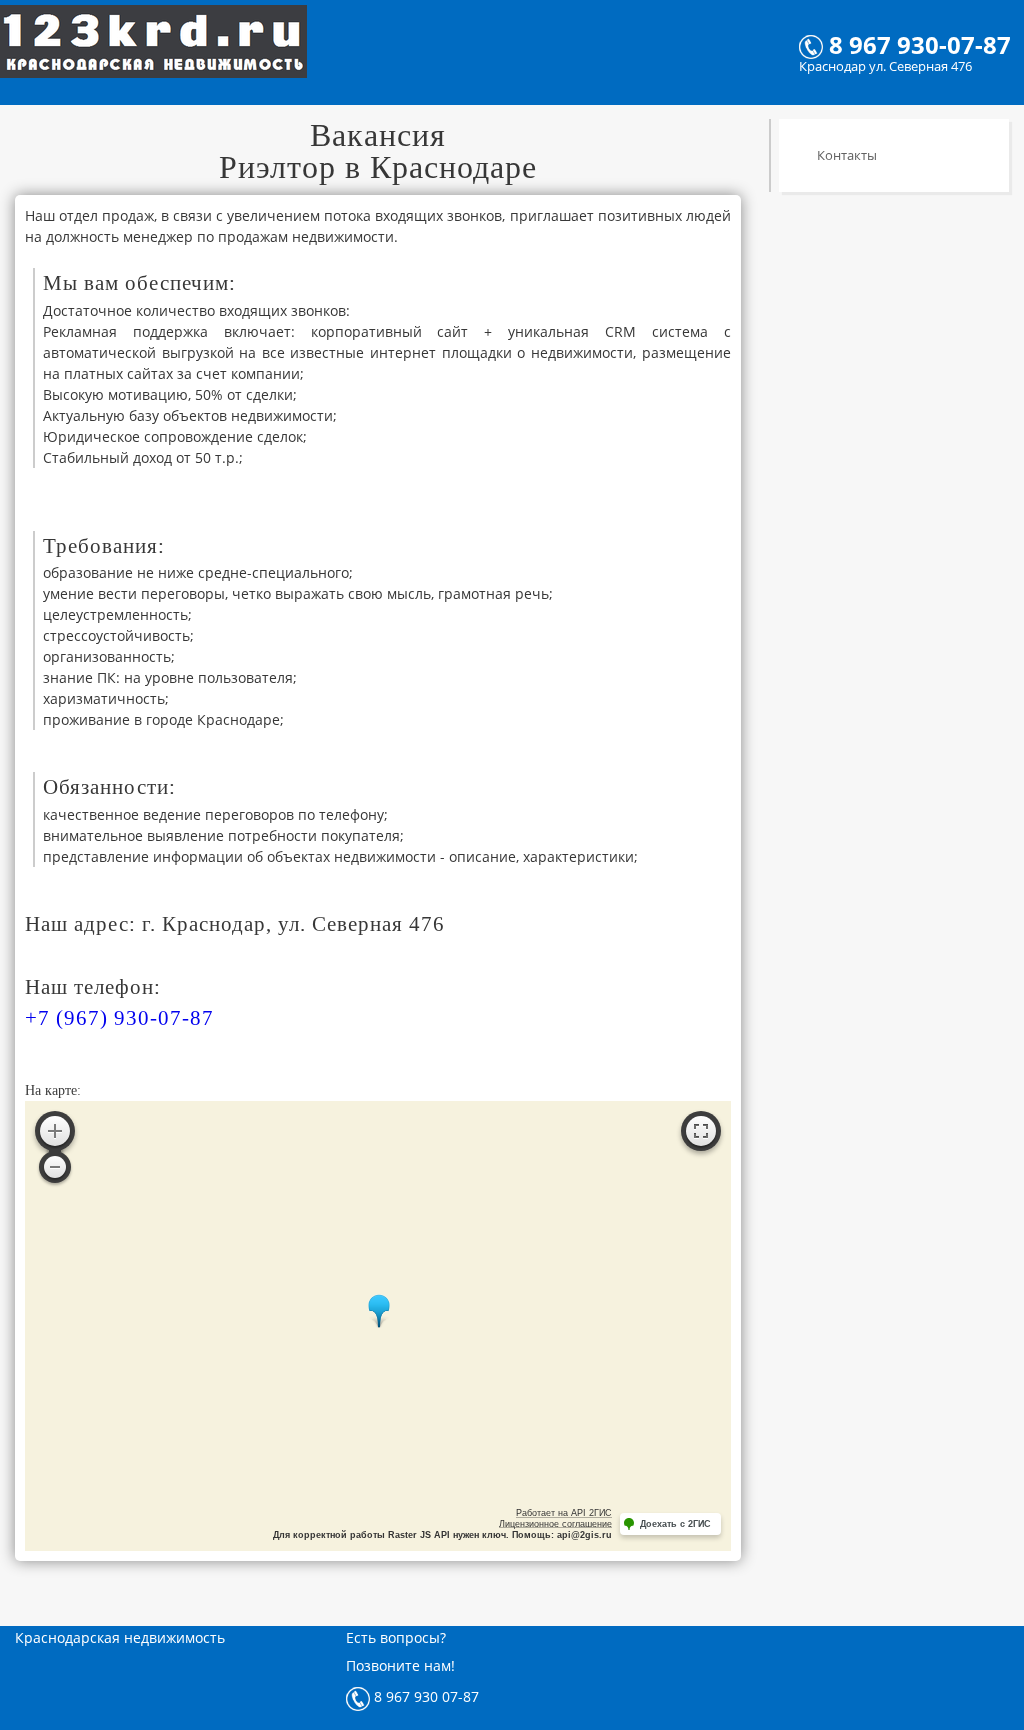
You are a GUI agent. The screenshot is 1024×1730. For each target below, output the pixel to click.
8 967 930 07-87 (424, 1696)
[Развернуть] (701, 1131)
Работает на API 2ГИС (564, 1513)
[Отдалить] (55, 1167)
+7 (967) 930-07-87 (119, 1018)
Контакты (845, 155)
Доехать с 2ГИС (675, 1524)
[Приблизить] (55, 1131)
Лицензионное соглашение (555, 1524)
